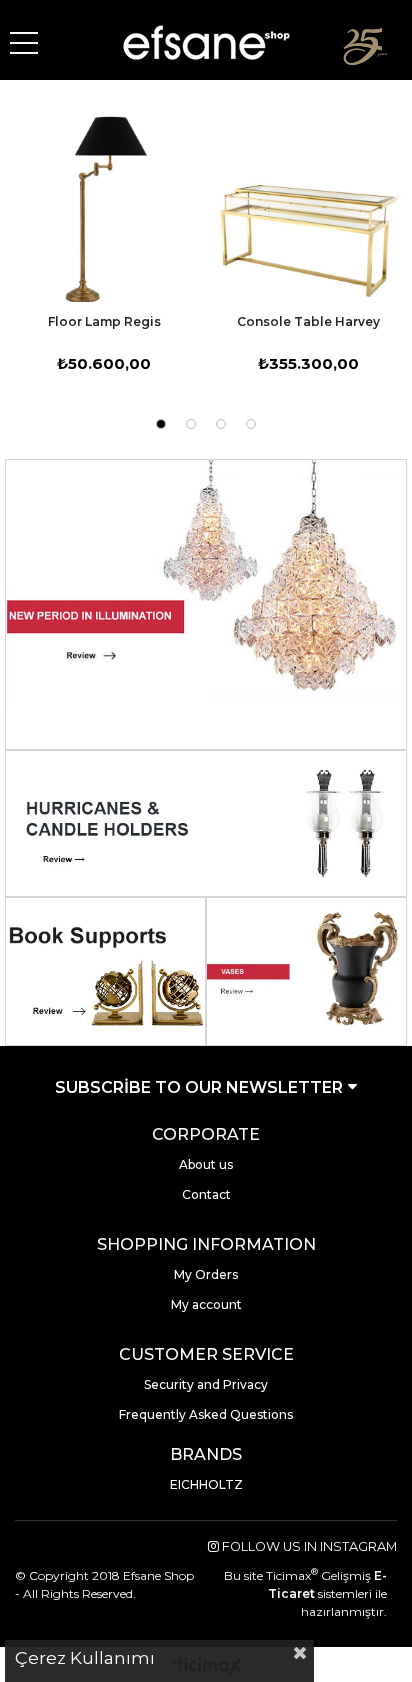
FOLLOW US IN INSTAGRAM (308, 1546)
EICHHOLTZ (206, 1484)
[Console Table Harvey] (308, 209)
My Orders (206, 1274)
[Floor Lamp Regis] (104, 209)
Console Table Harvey (308, 321)
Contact (206, 1194)
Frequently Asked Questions (206, 1414)
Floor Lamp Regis (104, 321)
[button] (161, 424)
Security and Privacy (206, 1384)
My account (206, 1304)
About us (206, 1164)
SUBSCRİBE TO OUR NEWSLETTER (201, 1087)
